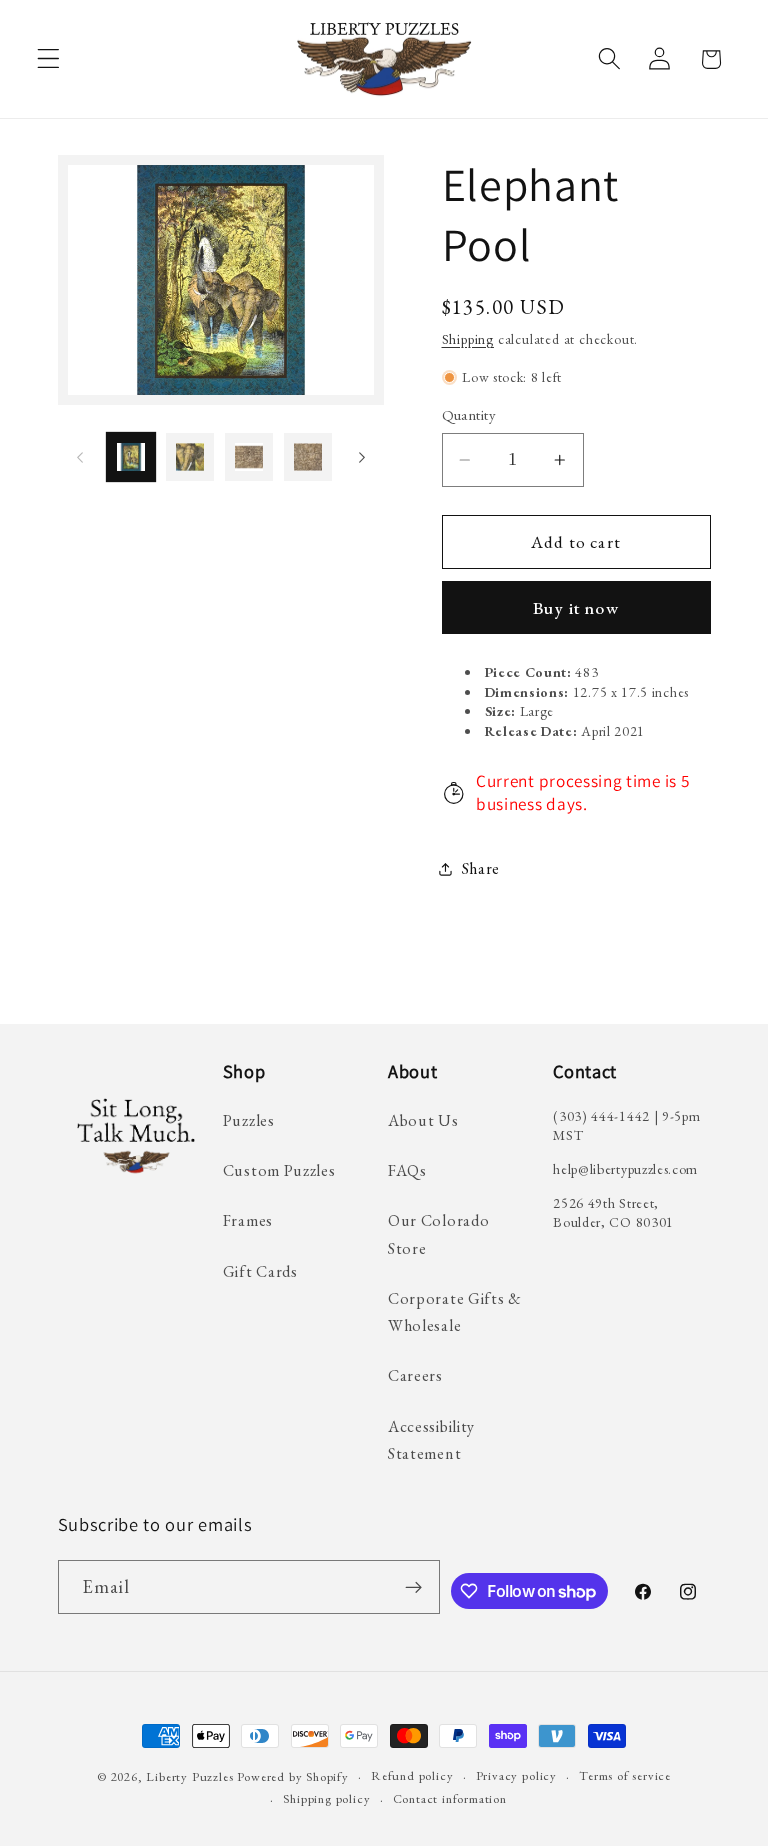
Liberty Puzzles (189, 1776)
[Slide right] (362, 457)
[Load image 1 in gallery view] (131, 457)
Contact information (450, 1798)
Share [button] (481, 868)
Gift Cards (260, 1271)
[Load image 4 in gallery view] (308, 457)
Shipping (468, 339)
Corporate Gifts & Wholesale (455, 1312)
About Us (423, 1120)
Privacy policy (516, 1775)
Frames (248, 1220)
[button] (48, 59)
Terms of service (625, 1775)
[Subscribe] (413, 1587)
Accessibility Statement (431, 1440)
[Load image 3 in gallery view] (249, 457)
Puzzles (249, 1120)
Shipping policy (326, 1798)
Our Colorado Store (438, 1234)
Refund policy (412, 1775)
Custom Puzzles (279, 1170)
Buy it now (576, 608)
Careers (415, 1375)
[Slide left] (80, 457)
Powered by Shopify (293, 1776)
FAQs (407, 1170)
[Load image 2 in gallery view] (190, 457)
